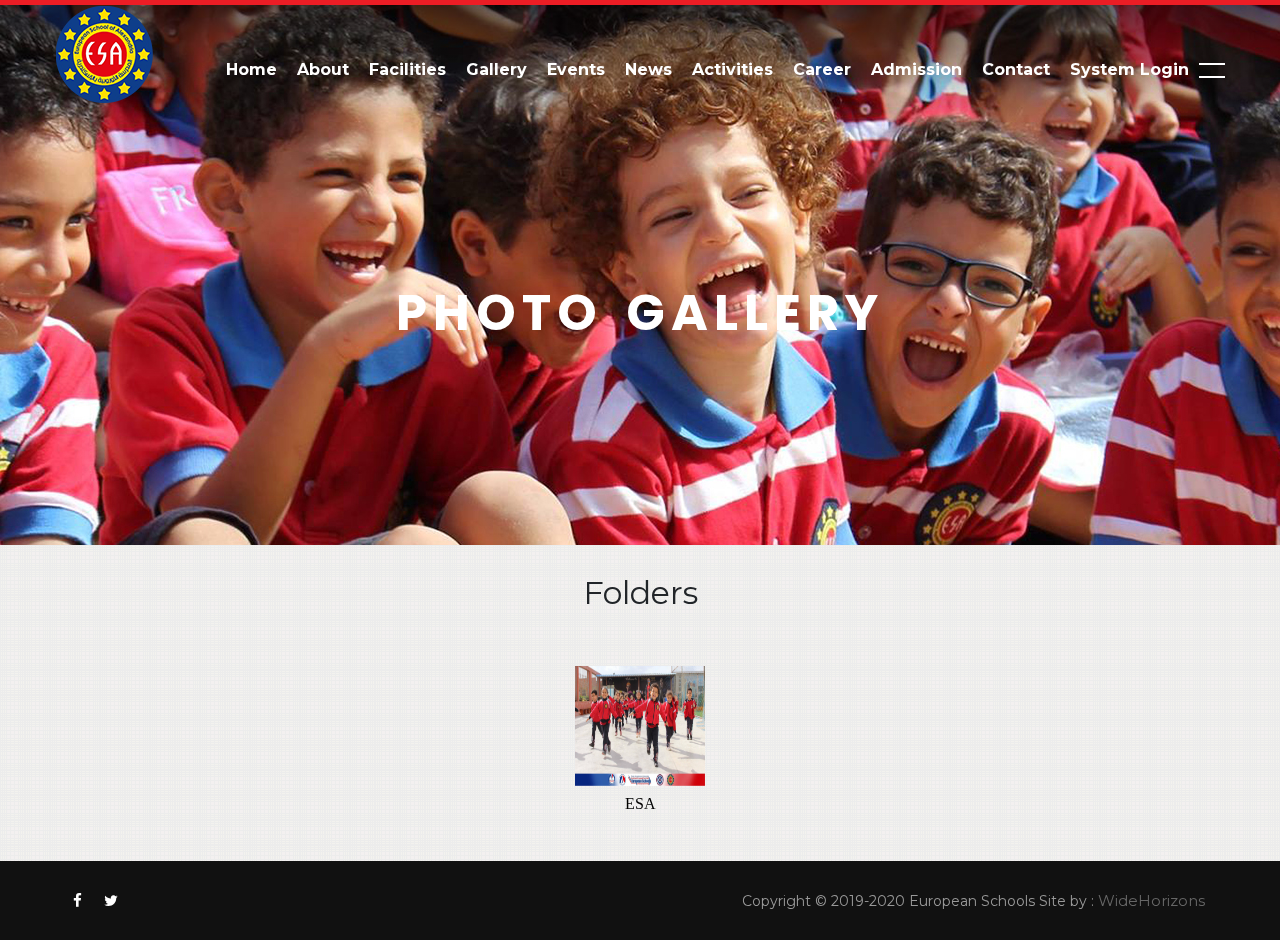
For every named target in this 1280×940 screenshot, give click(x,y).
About (323, 69)
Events (576, 69)
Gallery (496, 69)
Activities (732, 69)
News (648, 69)
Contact (1016, 69)
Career (822, 69)
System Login (1129, 69)
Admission (916, 69)
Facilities (407, 69)
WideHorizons (1151, 900)
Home (251, 69)
